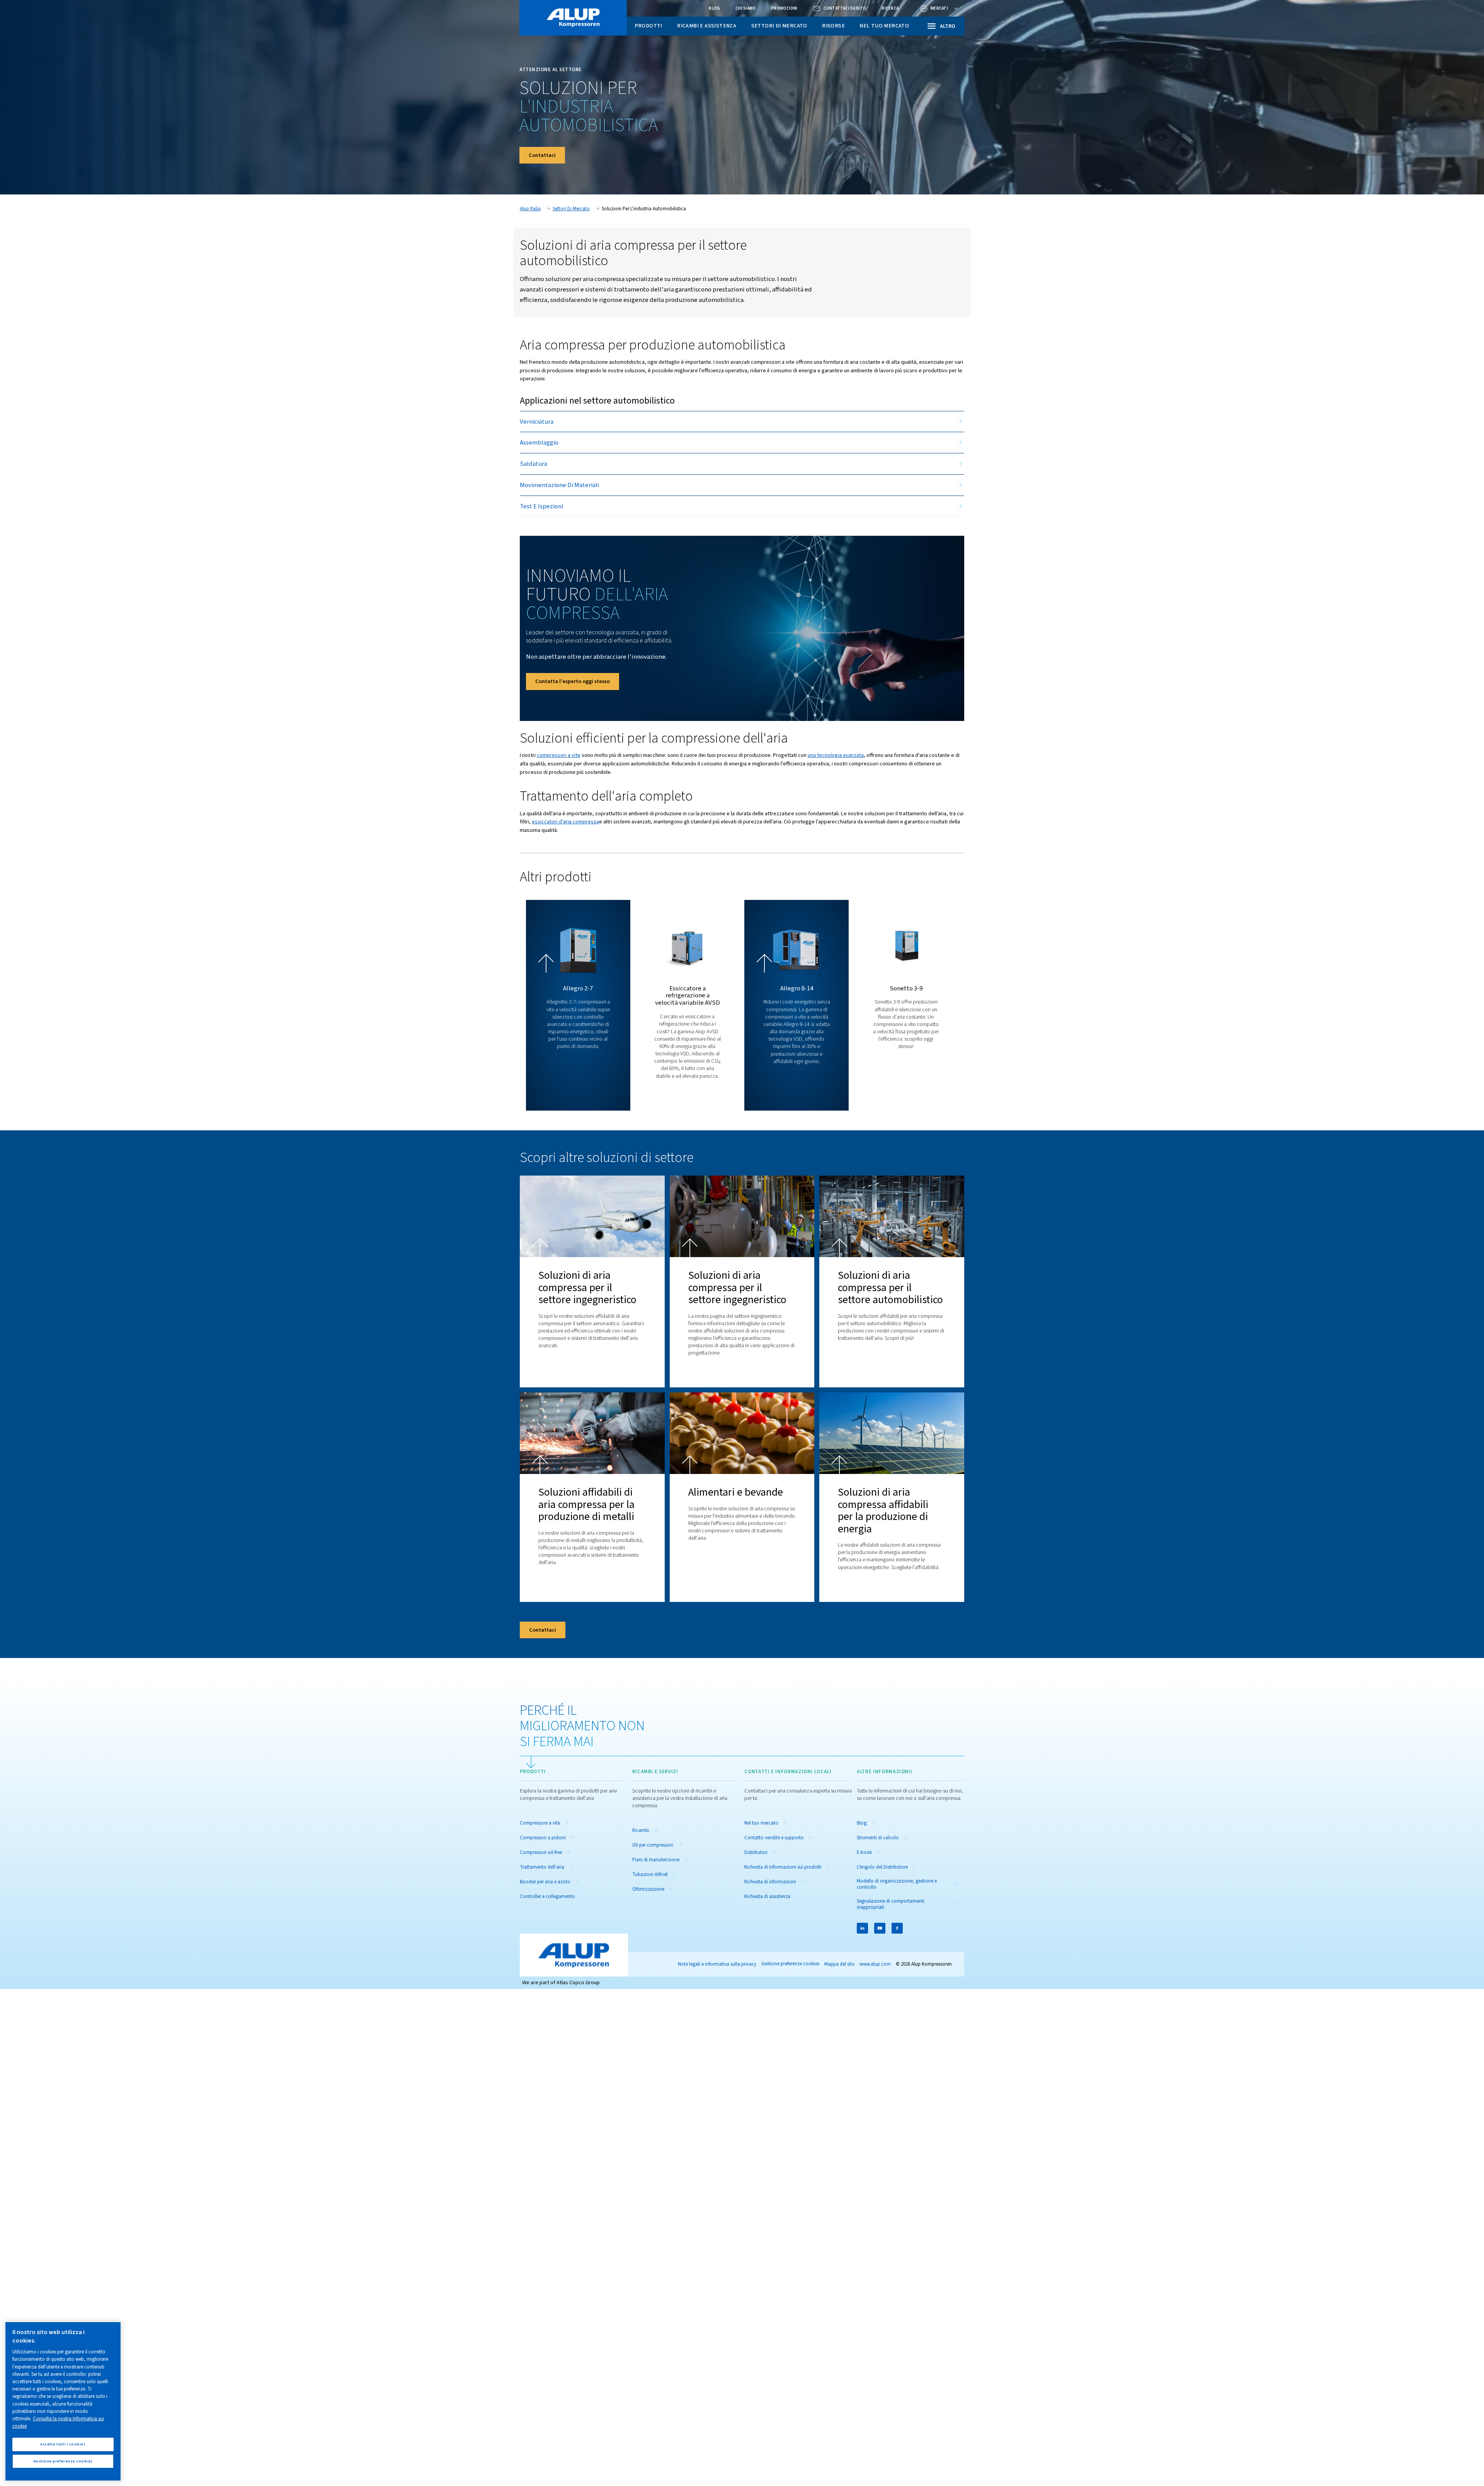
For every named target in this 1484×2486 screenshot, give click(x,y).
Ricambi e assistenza (707, 26)
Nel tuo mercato (884, 26)
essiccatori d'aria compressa (565, 822)
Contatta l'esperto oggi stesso (573, 681)
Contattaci (542, 155)
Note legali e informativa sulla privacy (717, 1964)
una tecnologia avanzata (836, 755)
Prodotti (648, 26)
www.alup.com (875, 1964)
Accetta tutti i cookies (63, 2444)
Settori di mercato (779, 26)
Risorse (833, 26)
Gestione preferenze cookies (790, 1964)
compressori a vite (559, 755)
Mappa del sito (840, 1964)
